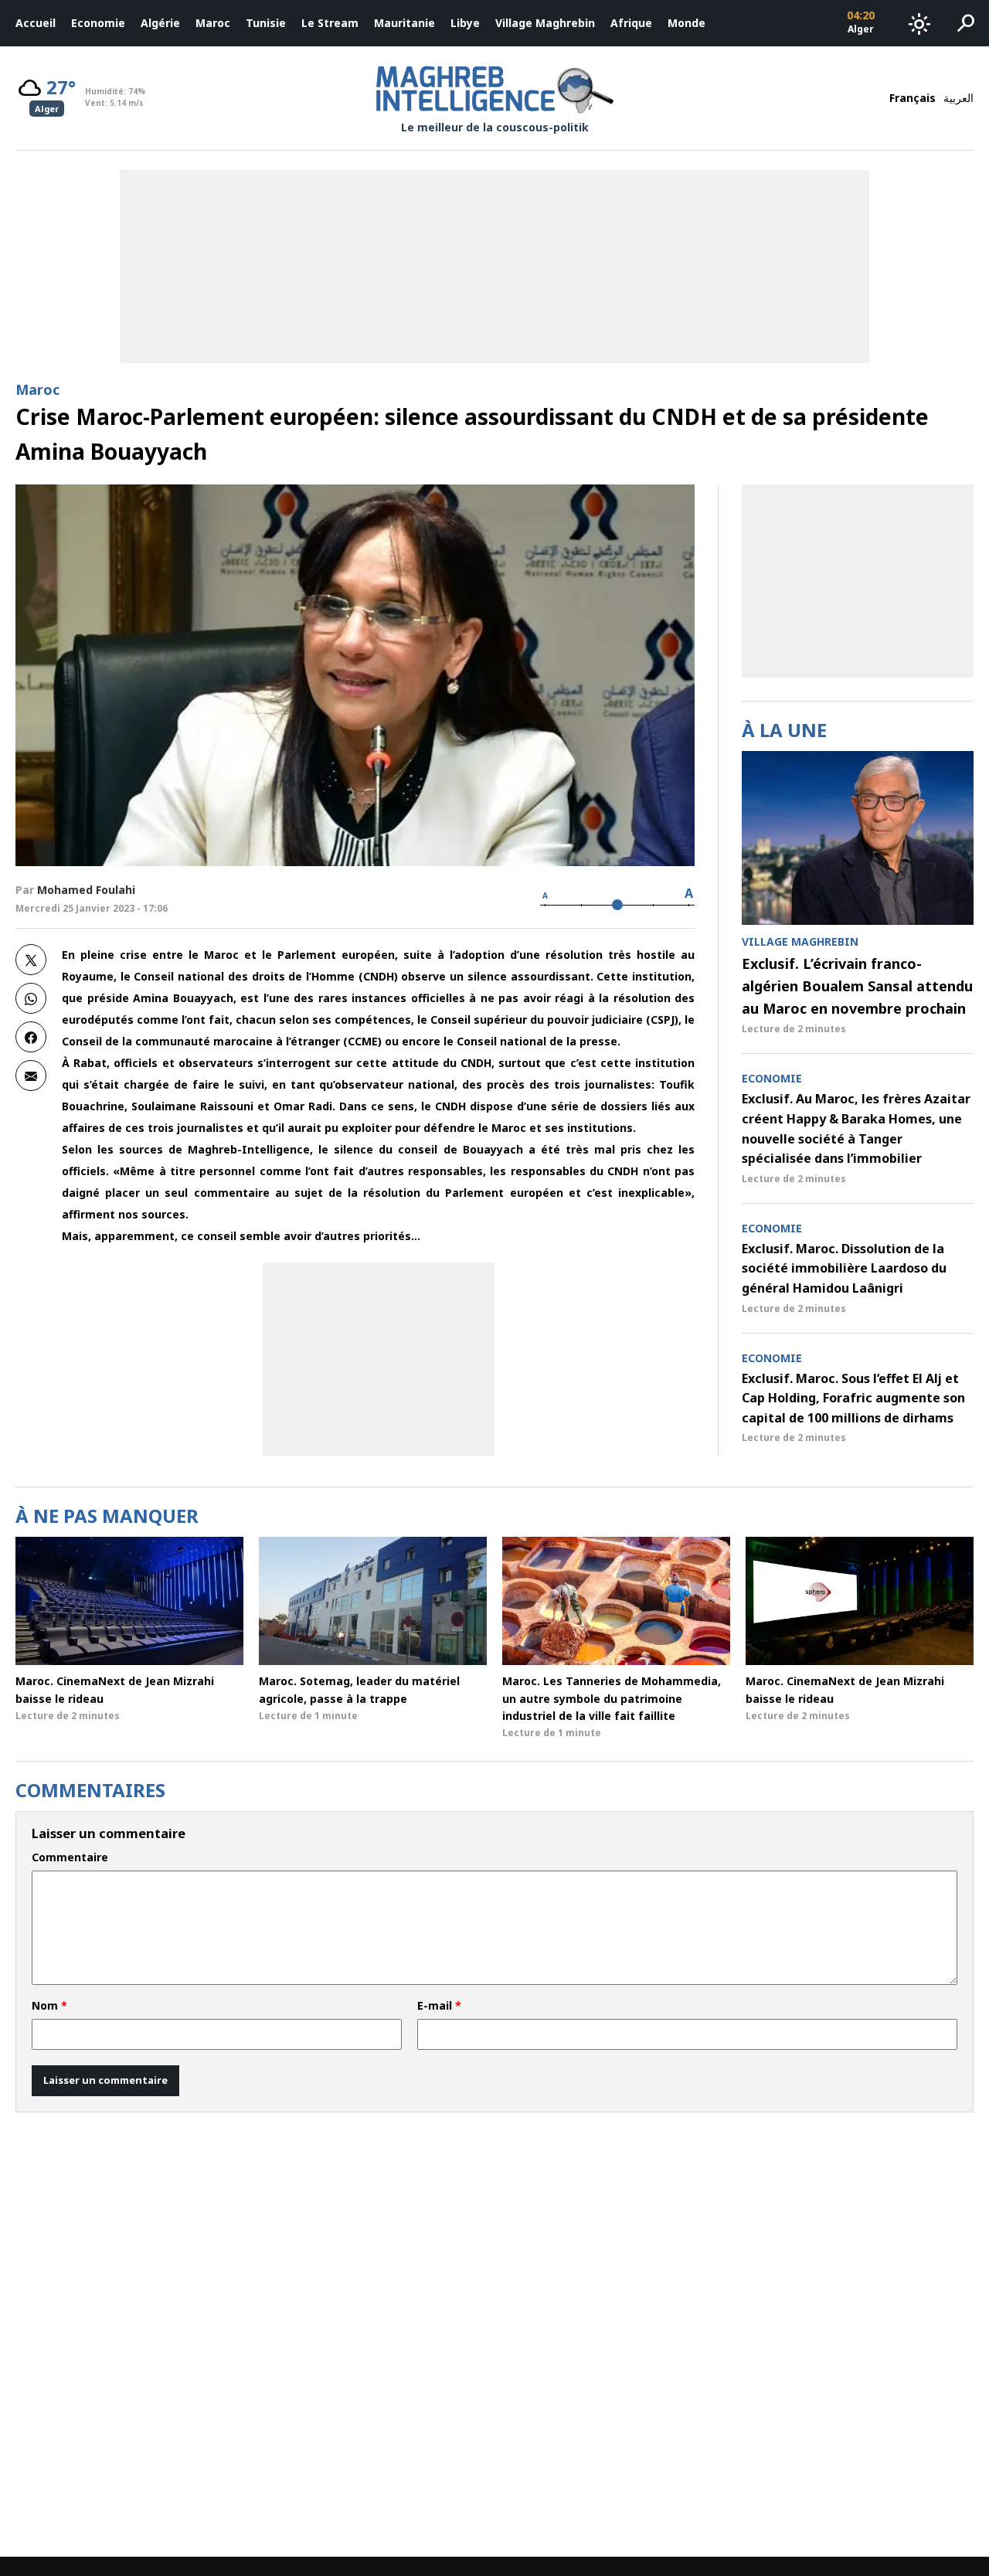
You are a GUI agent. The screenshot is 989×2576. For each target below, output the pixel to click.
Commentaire (70, 1857)
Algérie (160, 23)
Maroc (213, 23)
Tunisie (266, 23)
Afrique (631, 23)
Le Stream (330, 23)
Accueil (36, 23)
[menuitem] (36, 23)
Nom (49, 2006)
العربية (958, 98)
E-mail (439, 2006)
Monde (687, 23)
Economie (98, 23)
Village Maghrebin (545, 23)
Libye (465, 23)
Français (913, 98)
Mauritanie (404, 23)
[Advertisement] (379, 1359)
